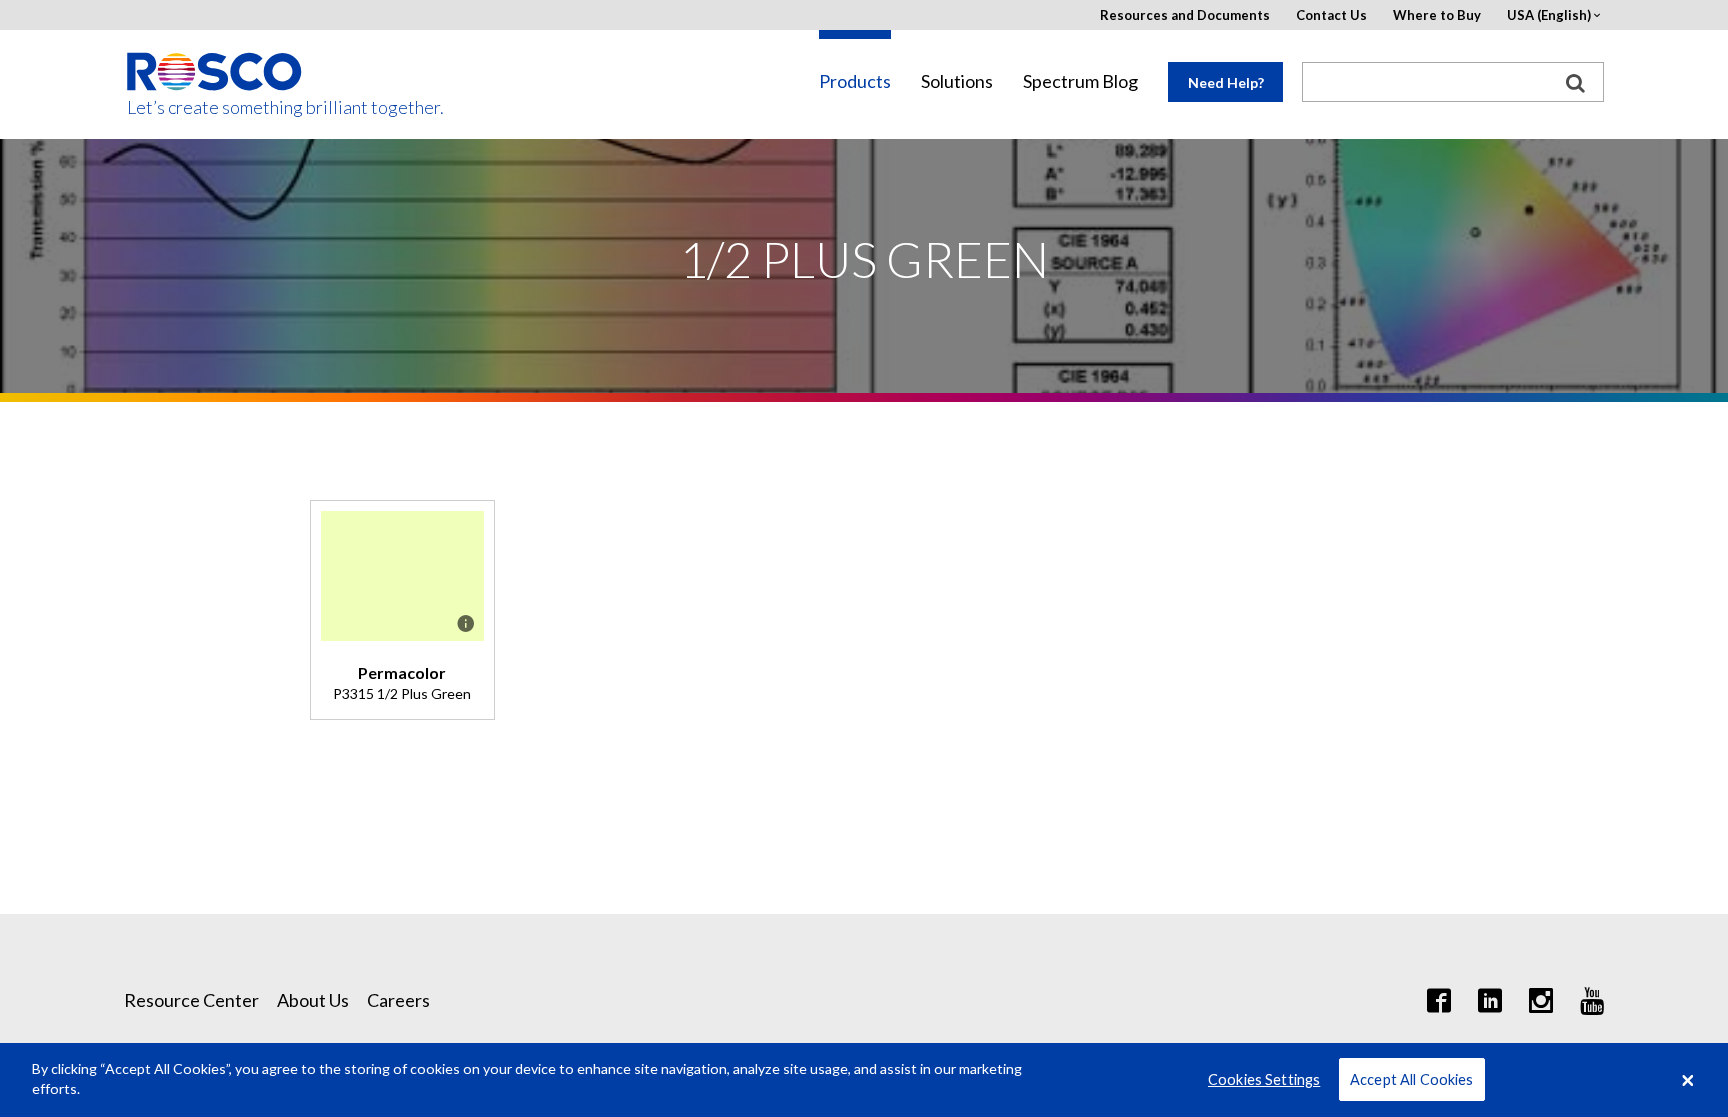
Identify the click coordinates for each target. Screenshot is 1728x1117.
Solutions (957, 81)
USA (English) (1549, 15)
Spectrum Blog (1080, 81)
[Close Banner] (1688, 1080)
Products (855, 81)
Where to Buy (1437, 15)
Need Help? (1226, 82)
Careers (398, 1000)
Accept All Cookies (1412, 1079)
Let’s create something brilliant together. (215, 107)
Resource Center (191, 1000)
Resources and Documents (1185, 15)
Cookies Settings (1264, 1079)
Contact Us (1331, 15)
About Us (313, 1000)
